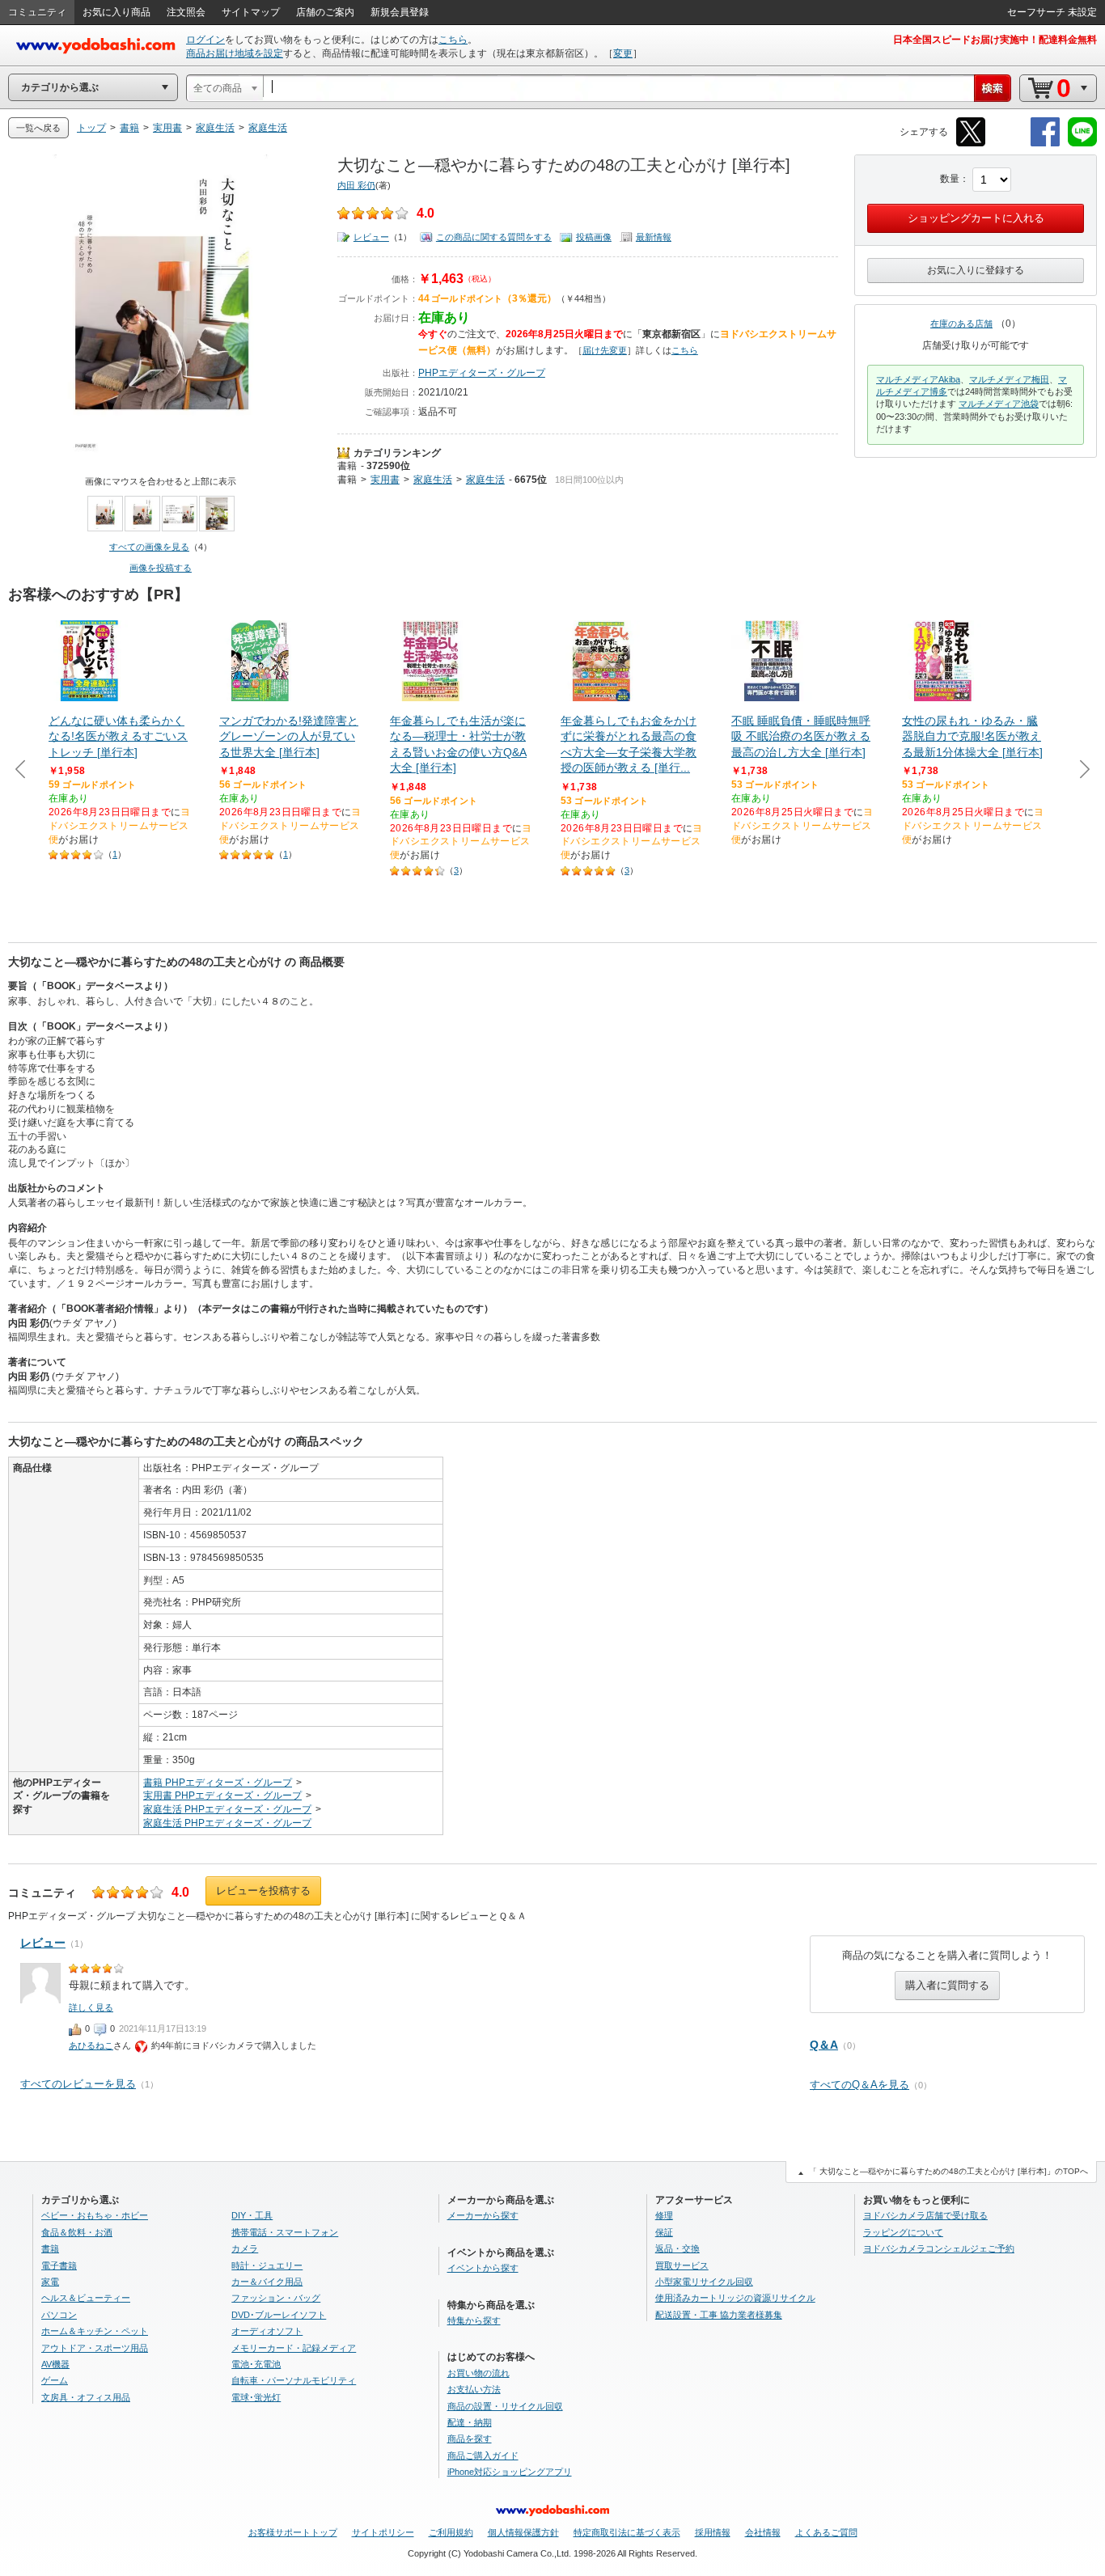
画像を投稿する (161, 568)
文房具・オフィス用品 (86, 2397)
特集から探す (474, 2320)
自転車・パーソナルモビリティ (294, 2380)
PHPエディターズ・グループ (482, 373)
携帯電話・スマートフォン (285, 2232)
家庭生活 (433, 480)
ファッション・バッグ (276, 2298)
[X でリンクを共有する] (971, 144)
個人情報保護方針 (523, 2532)
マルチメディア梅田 (1009, 379)
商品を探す (470, 2439)
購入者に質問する (947, 1985)
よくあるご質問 (826, 2532)
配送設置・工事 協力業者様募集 (719, 2315)
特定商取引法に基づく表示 (627, 2532)
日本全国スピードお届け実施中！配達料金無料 (995, 40)
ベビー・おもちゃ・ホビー (95, 2215)
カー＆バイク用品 (267, 2282)
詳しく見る (91, 2007)
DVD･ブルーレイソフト (279, 2315)
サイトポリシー (383, 2532)
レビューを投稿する (263, 1891)
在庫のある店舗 (961, 324)
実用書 (385, 480)
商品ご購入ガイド (483, 2455)
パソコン (59, 2315)
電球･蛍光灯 (256, 2397)
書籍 (347, 466)
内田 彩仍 (356, 185)
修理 (664, 2215)
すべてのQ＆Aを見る (859, 2085)
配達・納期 (470, 2422)
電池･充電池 (256, 2364)
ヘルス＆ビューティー (86, 2298)
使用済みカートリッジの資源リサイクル (735, 2298)
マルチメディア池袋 (999, 404)
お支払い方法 (474, 2389)
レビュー (371, 237)
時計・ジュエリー (267, 2265)
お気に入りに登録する (976, 270)
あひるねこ (91, 2045)
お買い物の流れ (478, 2373)
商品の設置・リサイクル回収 (505, 2406)
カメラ (245, 2248)
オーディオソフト (267, 2331)
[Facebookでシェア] (1045, 144)
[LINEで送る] (1082, 144)
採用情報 (713, 2532)
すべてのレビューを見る (78, 2084)
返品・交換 (677, 2248)
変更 (623, 53)
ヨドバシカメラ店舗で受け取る (925, 2215)
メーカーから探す (483, 2215)
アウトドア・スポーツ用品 (95, 2348)
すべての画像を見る (149, 547)
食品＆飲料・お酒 (77, 2232)
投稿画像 (594, 237)
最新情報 (654, 237)
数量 (950, 179)
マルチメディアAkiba (918, 379)
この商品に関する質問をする (494, 237)
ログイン (205, 40)
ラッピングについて (903, 2232)
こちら (453, 40)
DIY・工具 (252, 2215)
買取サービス (682, 2265)
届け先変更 (605, 350)
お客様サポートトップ (293, 2532)
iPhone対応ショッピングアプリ (510, 2472)
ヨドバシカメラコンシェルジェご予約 (939, 2248)
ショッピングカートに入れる (976, 218)
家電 (50, 2282)
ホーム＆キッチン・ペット (95, 2331)
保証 (664, 2232)
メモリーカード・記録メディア (294, 2348)
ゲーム (55, 2380)
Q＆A (824, 2045)
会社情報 (763, 2532)
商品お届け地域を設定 (235, 53)
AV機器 (55, 2364)
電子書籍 (59, 2265)
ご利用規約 (451, 2532)
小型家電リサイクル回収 (704, 2282)
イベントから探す (483, 2268)
